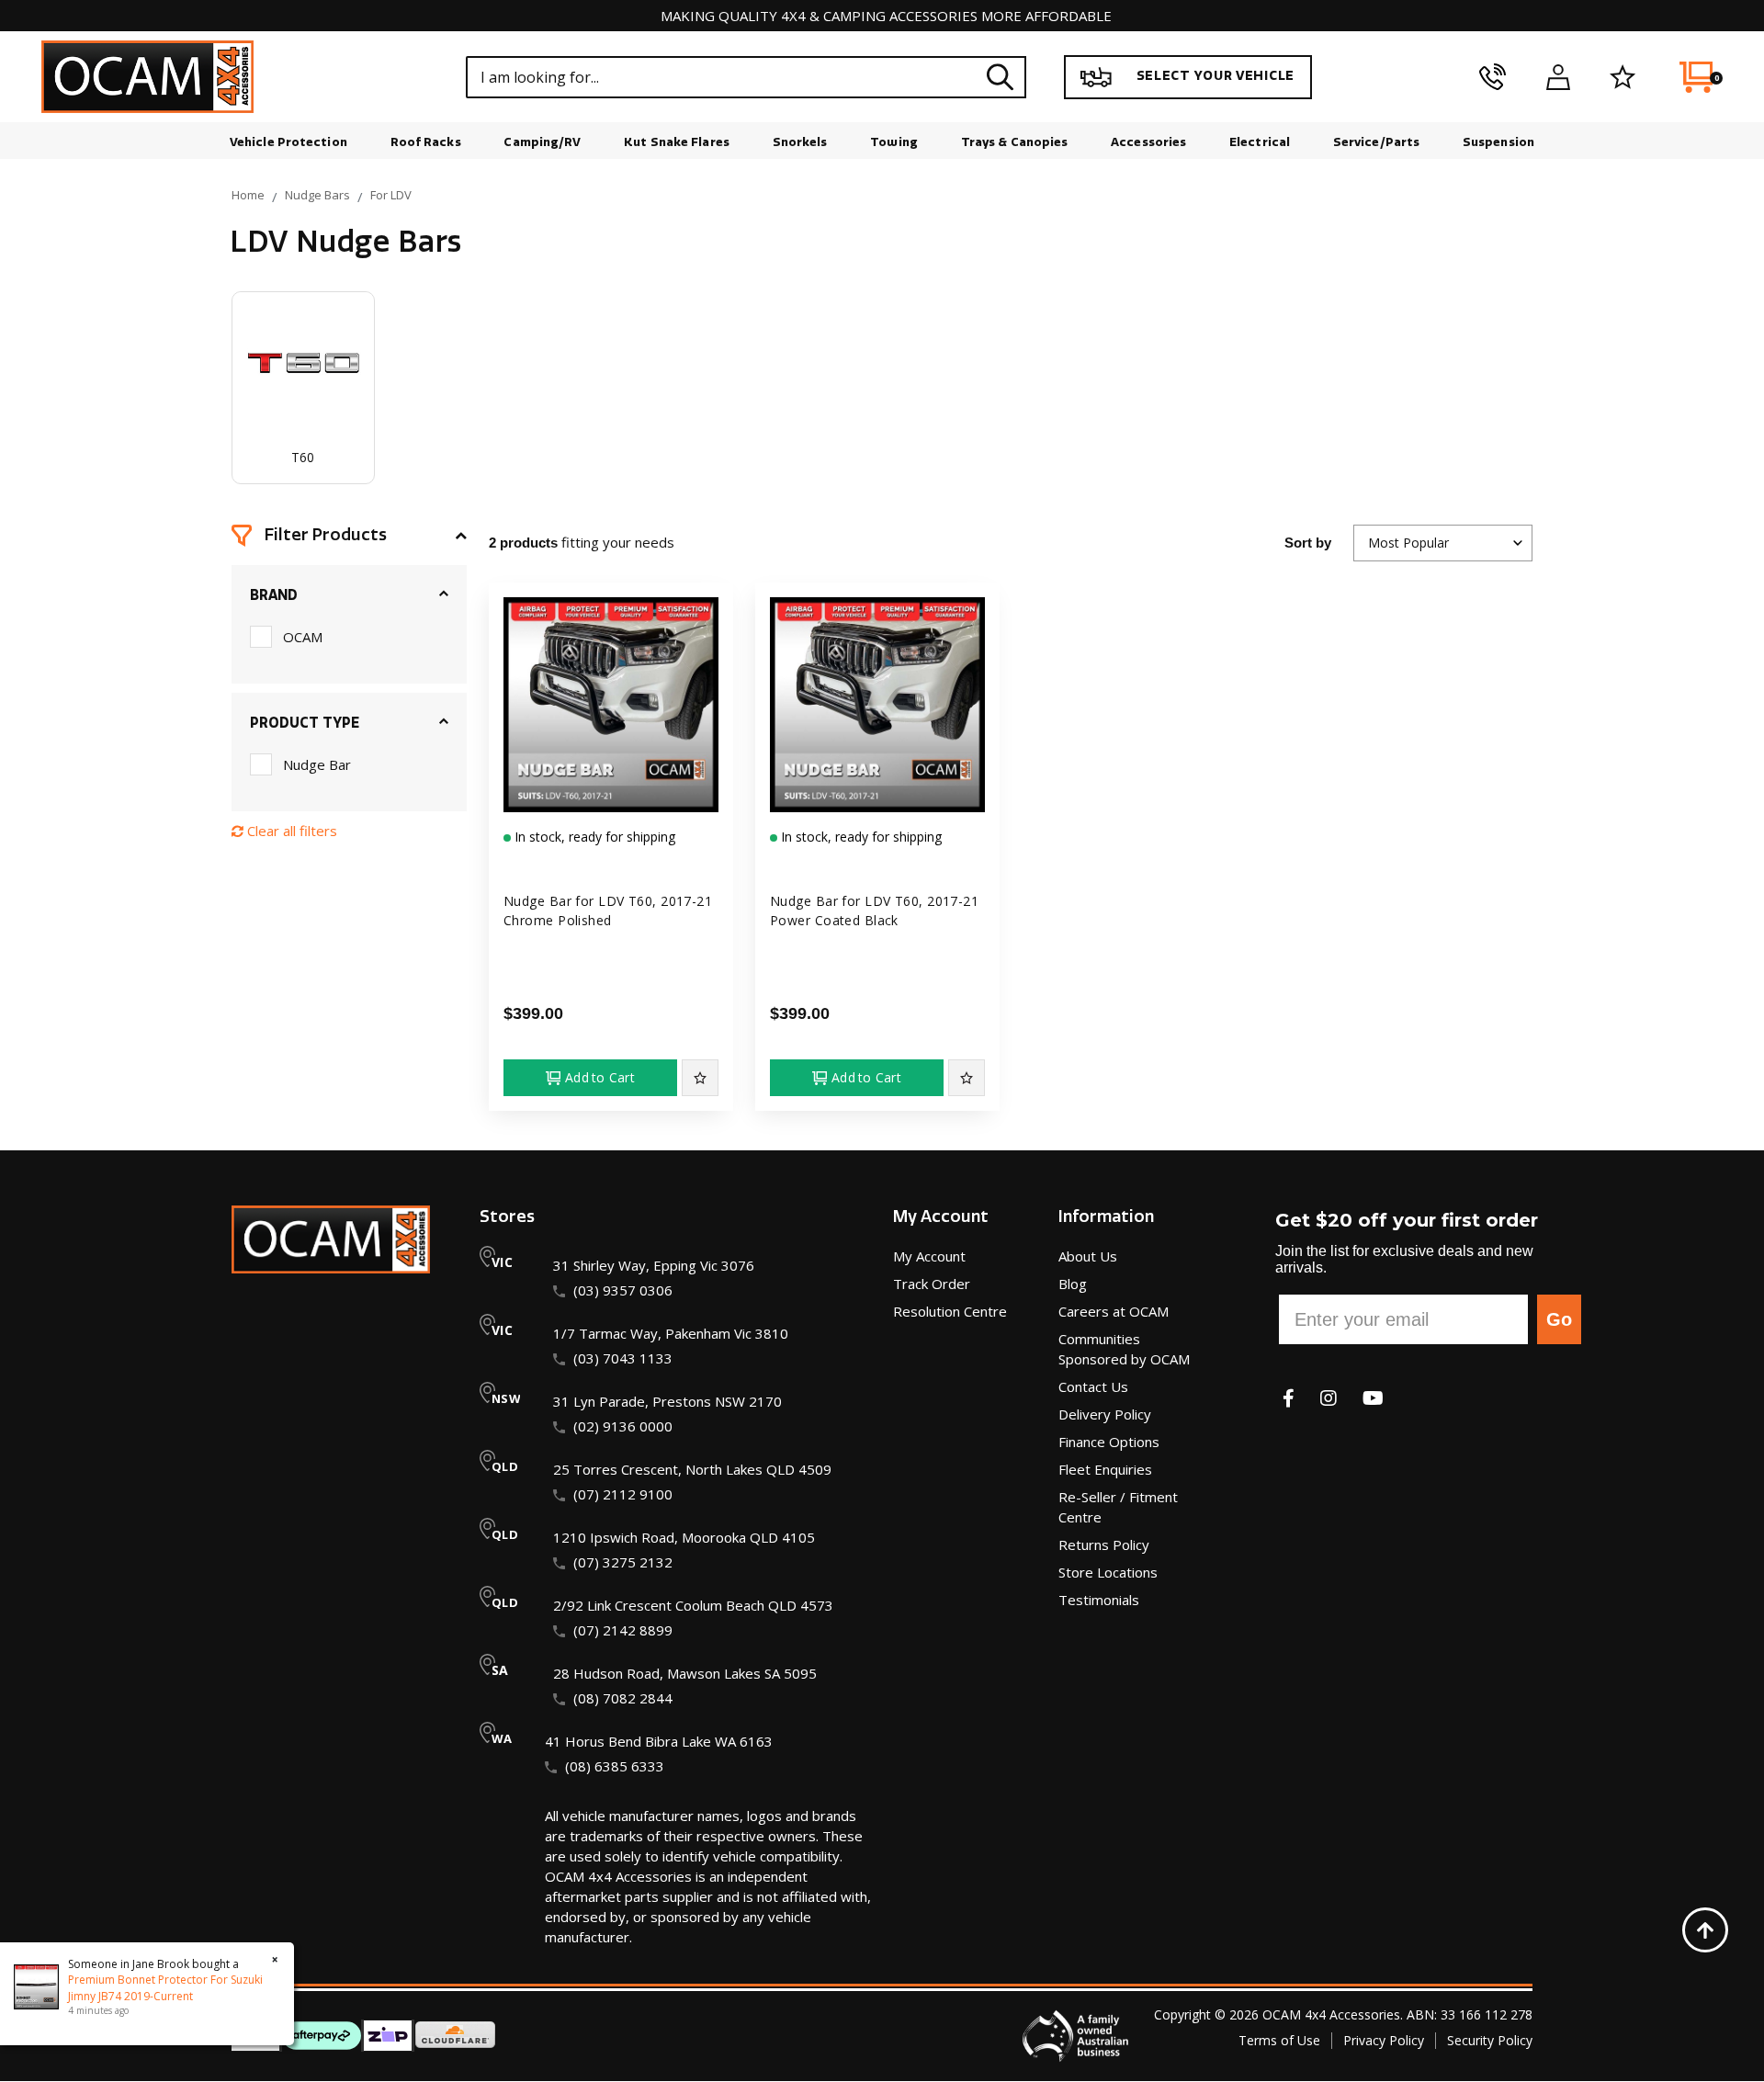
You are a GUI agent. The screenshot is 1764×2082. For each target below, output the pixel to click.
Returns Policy (1104, 1545)
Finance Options (1109, 1442)
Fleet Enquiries (1105, 1469)
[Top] (1705, 1930)
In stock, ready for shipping (593, 837)
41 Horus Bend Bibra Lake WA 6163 (659, 1741)
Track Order (932, 1284)
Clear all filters (290, 831)
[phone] (1493, 77)
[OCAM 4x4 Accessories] (147, 77)
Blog (1073, 1284)
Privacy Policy (1384, 2040)
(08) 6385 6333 (615, 1766)
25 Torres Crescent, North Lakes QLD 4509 (692, 1469)
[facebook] (1289, 1398)
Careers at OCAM (1114, 1311)
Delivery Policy (1105, 1414)
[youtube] (1373, 1398)
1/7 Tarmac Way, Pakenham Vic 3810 (671, 1333)
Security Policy (1490, 2040)
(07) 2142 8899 (623, 1630)
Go (1559, 1319)
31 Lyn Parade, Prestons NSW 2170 (667, 1401)
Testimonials (1099, 1600)
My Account (929, 1256)
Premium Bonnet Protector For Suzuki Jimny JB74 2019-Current (165, 1988)
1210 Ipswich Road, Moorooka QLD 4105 (684, 1537)
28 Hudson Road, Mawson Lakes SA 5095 (685, 1673)
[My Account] (1558, 77)
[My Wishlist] (1623, 77)
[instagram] (1329, 1398)
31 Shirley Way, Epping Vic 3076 (654, 1265)
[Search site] (1000, 77)
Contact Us (1093, 1386)
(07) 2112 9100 (623, 1494)
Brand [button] (274, 595)
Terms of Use (1279, 2040)
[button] (349, 536)
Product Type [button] (305, 723)
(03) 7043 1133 (623, 1358)
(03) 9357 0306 (623, 1290)
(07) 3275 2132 (623, 1562)
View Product (611, 796)
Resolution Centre (950, 1311)
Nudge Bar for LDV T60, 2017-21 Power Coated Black (874, 911)
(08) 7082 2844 (623, 1698)
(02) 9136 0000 (623, 1426)
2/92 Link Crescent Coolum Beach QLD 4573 (693, 1605)
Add (600, 1077)
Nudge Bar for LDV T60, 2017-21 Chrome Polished (608, 911)
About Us (1088, 1256)
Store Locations (1108, 1572)
